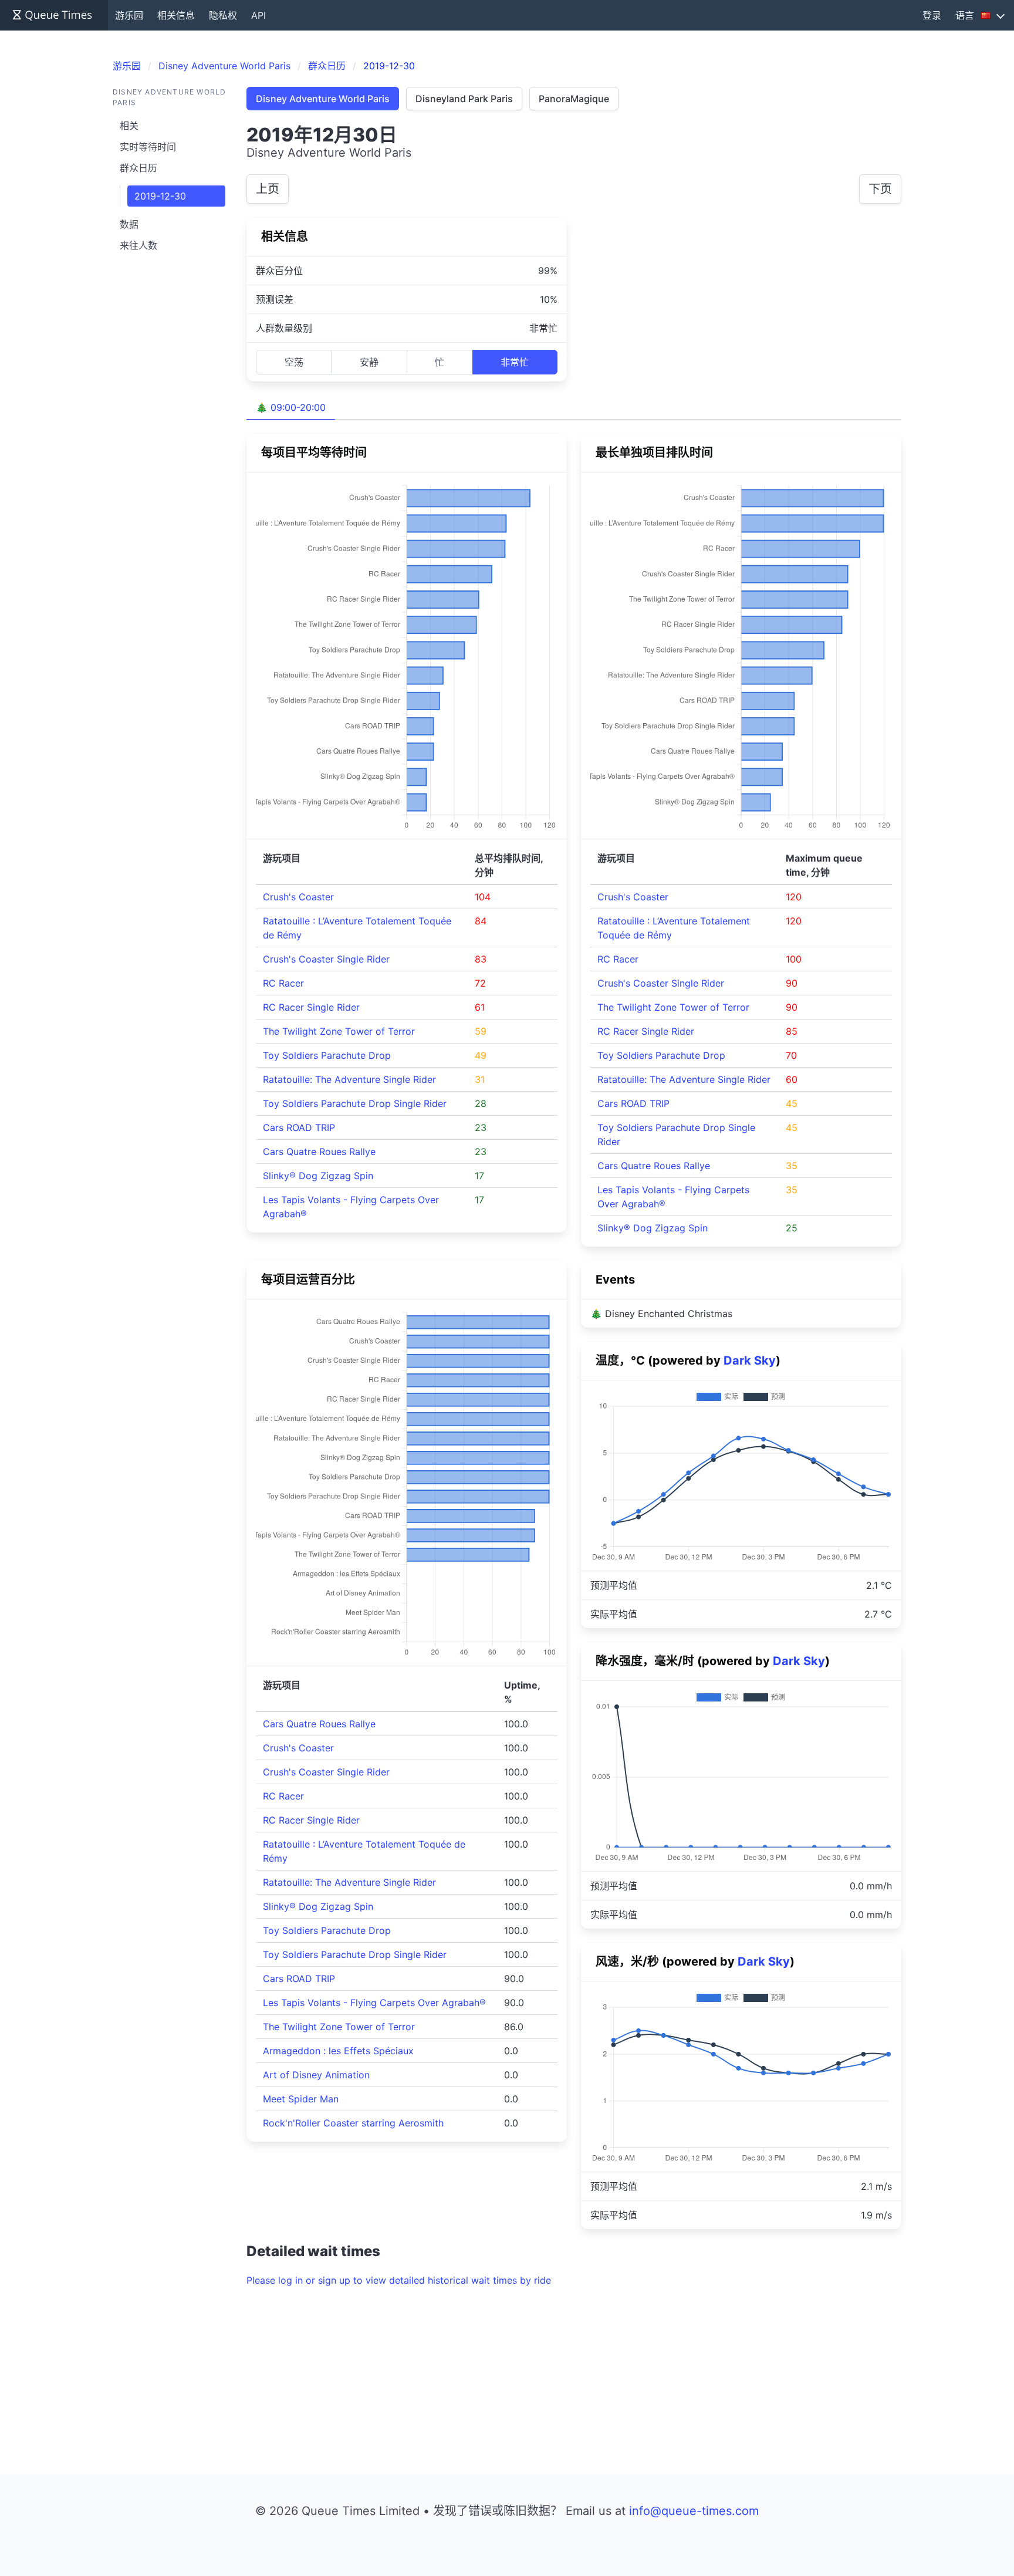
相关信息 (176, 15)
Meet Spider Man (301, 2099)
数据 (129, 224)
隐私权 (223, 15)
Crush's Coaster (298, 897)
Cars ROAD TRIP (299, 1127)
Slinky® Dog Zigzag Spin (318, 1176)
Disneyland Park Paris (464, 99)
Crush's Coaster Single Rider (326, 959)
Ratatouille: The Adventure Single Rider (349, 1079)
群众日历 (138, 168)
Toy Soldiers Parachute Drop (327, 1055)
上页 (268, 189)
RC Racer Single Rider (311, 1007)
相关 (129, 126)
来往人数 (138, 245)
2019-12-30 (160, 196)
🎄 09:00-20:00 (291, 407)
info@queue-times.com (694, 2511)
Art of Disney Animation (316, 2075)
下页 (880, 189)
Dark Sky (750, 1360)
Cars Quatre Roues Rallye (319, 1152)
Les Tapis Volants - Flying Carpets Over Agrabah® (374, 2003)
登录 (932, 15)
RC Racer (283, 983)
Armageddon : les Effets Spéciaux (338, 2051)
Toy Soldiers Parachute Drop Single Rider (355, 1103)
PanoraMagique (574, 99)
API (258, 15)
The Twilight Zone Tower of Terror (339, 1031)
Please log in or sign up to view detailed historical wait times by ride (399, 2280)
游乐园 (129, 15)
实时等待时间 (148, 147)
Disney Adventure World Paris (323, 99)
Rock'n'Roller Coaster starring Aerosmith (353, 2123)
